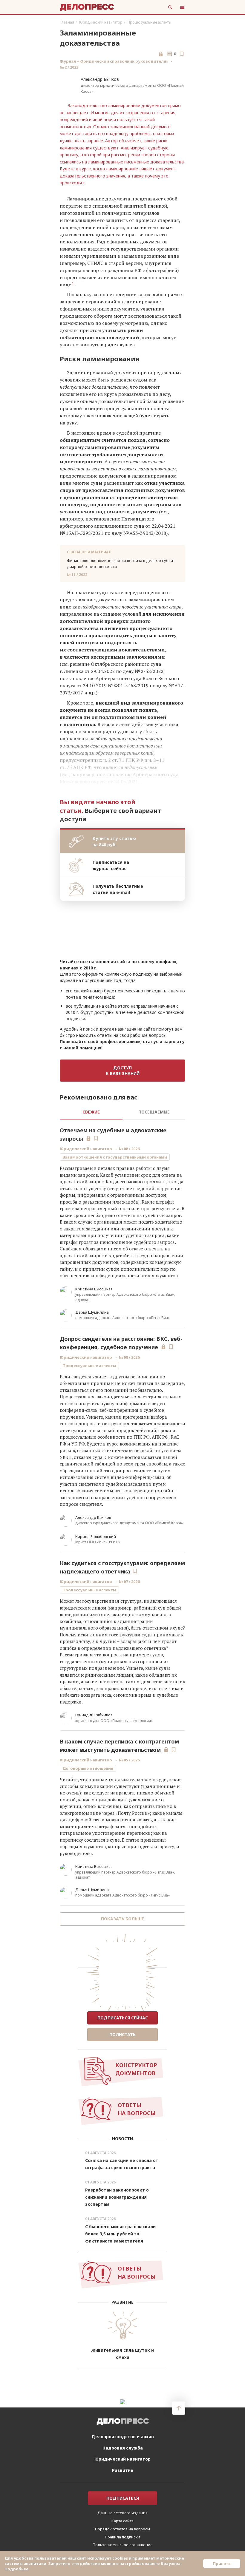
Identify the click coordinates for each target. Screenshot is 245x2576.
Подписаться (123, 2498)
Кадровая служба (123, 2448)
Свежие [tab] (91, 1112)
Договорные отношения (88, 1768)
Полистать (122, 2034)
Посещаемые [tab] (154, 1112)
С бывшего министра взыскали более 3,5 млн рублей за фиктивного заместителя (120, 2234)
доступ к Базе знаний (123, 1071)
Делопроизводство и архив (123, 2437)
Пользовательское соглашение (123, 2545)
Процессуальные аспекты (150, 22)
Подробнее (16, 2569)
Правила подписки (122, 2537)
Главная (67, 22)
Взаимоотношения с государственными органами (115, 1157)
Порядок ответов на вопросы (122, 2529)
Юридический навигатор (101, 22)
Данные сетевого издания (122, 2513)
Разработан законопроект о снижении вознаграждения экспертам (117, 2197)
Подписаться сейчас (123, 2018)
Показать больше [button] (122, 1919)
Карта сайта (122, 2521)
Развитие (123, 2470)
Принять (222, 2563)
